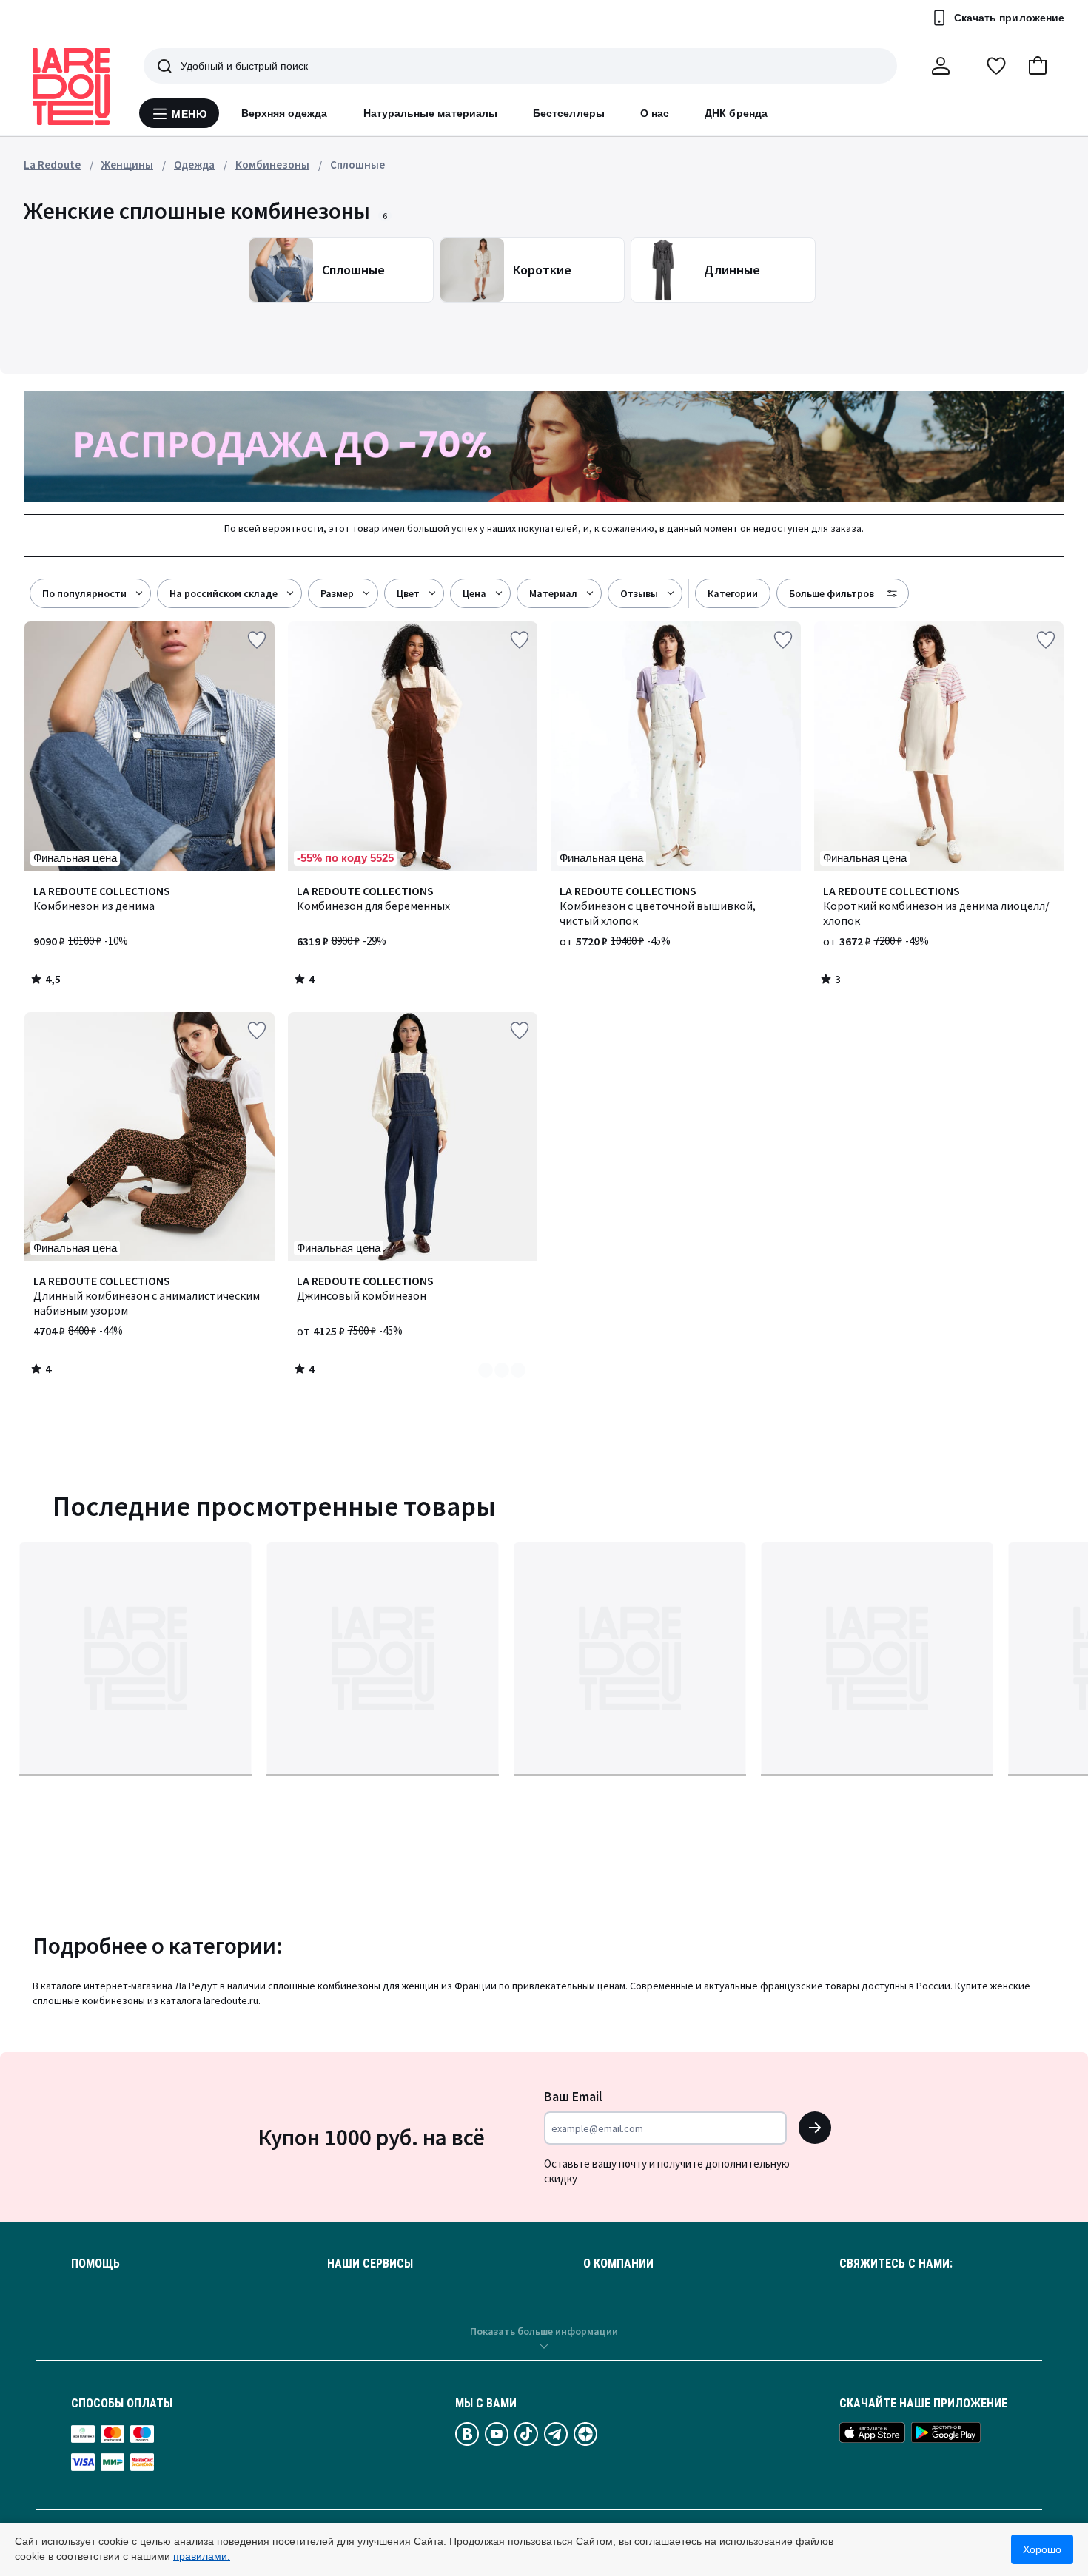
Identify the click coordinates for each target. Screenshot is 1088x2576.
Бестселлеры (569, 113)
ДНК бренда (736, 113)
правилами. (202, 2556)
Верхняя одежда (285, 113)
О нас (655, 113)
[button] (1038, 66)
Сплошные (357, 165)
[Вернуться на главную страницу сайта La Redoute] (71, 87)
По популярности (84, 593)
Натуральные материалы (430, 113)
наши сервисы (370, 2264)
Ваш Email (573, 2096)
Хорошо (1042, 2549)
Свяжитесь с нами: (896, 2264)
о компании (618, 2264)
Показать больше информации (544, 2331)
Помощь (95, 2264)
